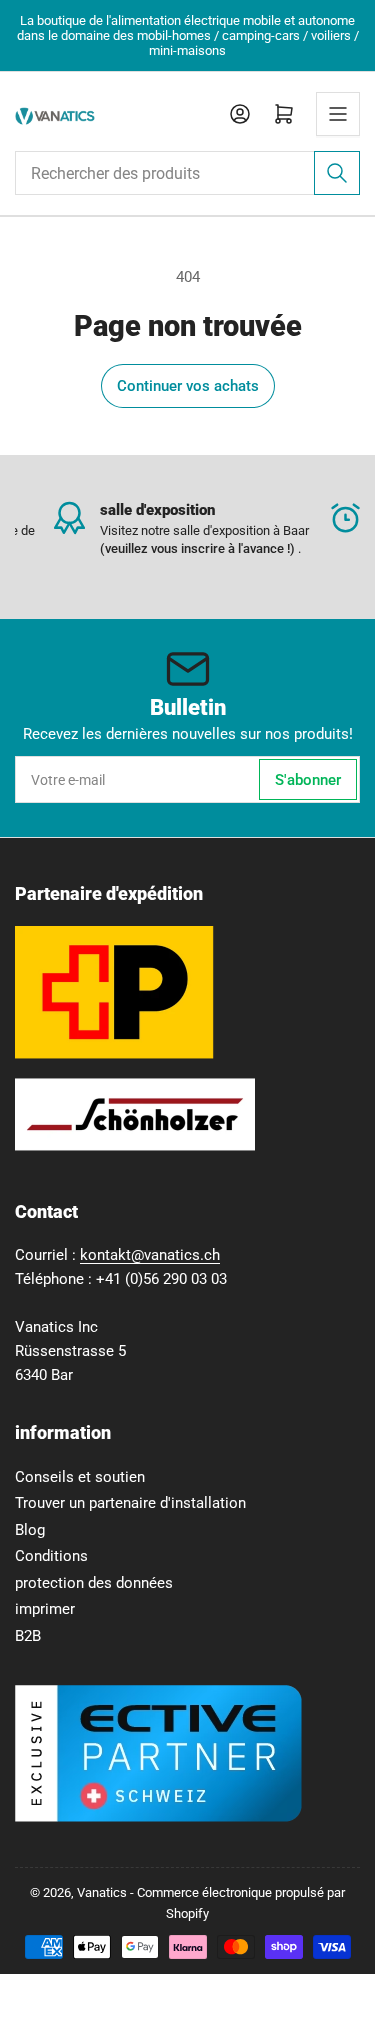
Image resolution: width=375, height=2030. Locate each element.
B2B (28, 1636)
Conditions (51, 1556)
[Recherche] (337, 173)
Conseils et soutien (80, 1477)
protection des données (94, 1583)
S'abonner (308, 780)
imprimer (45, 1609)
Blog (30, 1530)
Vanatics (102, 1892)
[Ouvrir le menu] (338, 114)
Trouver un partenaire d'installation (130, 1503)
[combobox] (187, 173)
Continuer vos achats (188, 386)
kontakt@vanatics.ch (150, 1255)
